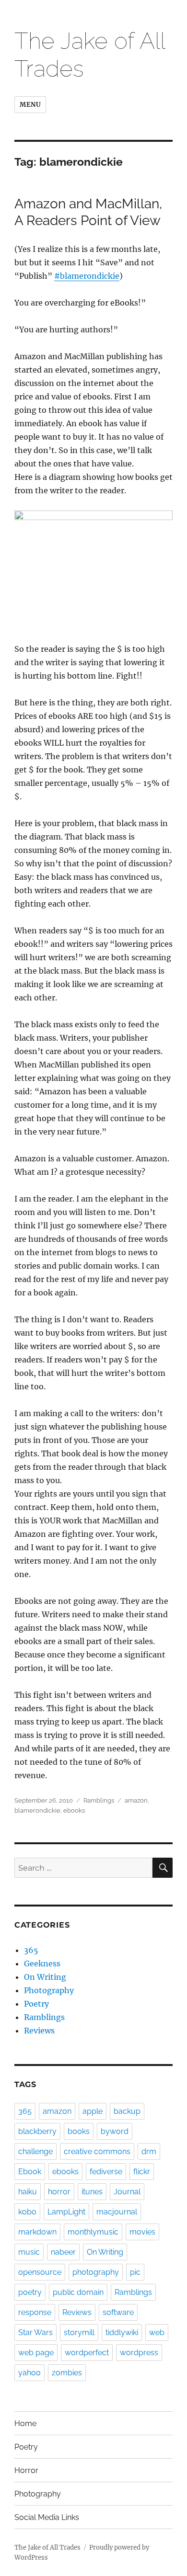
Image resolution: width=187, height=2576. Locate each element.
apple (93, 2111)
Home (25, 2423)
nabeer (63, 2252)
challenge (35, 2151)
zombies (67, 2373)
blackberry (37, 2131)
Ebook (30, 2172)
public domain (78, 2292)
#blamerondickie (87, 276)
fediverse (106, 2172)
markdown (37, 2232)
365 (31, 1950)
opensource (40, 2272)
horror (59, 2192)
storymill (79, 2332)
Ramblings (99, 1800)
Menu (30, 105)
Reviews (39, 2031)
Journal (127, 2192)
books (79, 2131)
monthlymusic (93, 2232)
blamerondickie (37, 1810)
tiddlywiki (122, 2332)
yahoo (29, 2373)
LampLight (66, 2212)
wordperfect (87, 2353)
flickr (142, 2172)
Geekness (42, 1963)
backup (127, 2111)
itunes (92, 2192)
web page (36, 2353)
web (157, 2332)
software (118, 2312)
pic (135, 2272)
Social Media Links (47, 2517)
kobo (27, 2212)
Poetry (36, 2004)
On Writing (45, 1977)
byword (115, 2131)
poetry (30, 2292)
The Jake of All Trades (47, 2548)
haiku (28, 2192)
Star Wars (35, 2332)
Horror (26, 2470)
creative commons (97, 2151)
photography (96, 2272)
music (29, 2252)
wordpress (139, 2353)
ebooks (74, 1810)
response (35, 2312)
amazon (136, 1800)
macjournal (117, 2212)
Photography (49, 1990)
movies (142, 2232)
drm (149, 2151)
